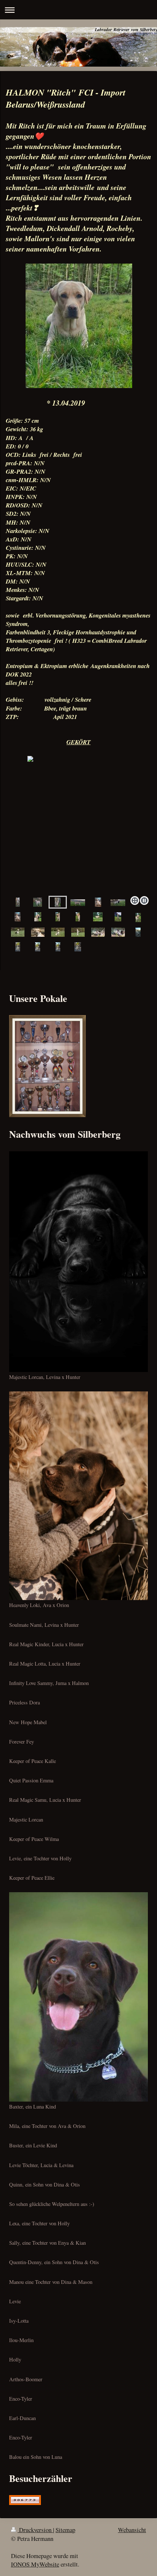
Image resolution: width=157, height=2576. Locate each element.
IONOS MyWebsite (35, 2564)
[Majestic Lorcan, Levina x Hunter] (78, 1262)
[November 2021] (18, 902)
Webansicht (132, 2530)
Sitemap (65, 2530)
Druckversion (35, 2530)
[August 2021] (38, 917)
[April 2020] (18, 932)
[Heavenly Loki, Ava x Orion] (78, 1496)
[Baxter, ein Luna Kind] (78, 1997)
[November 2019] (138, 932)
